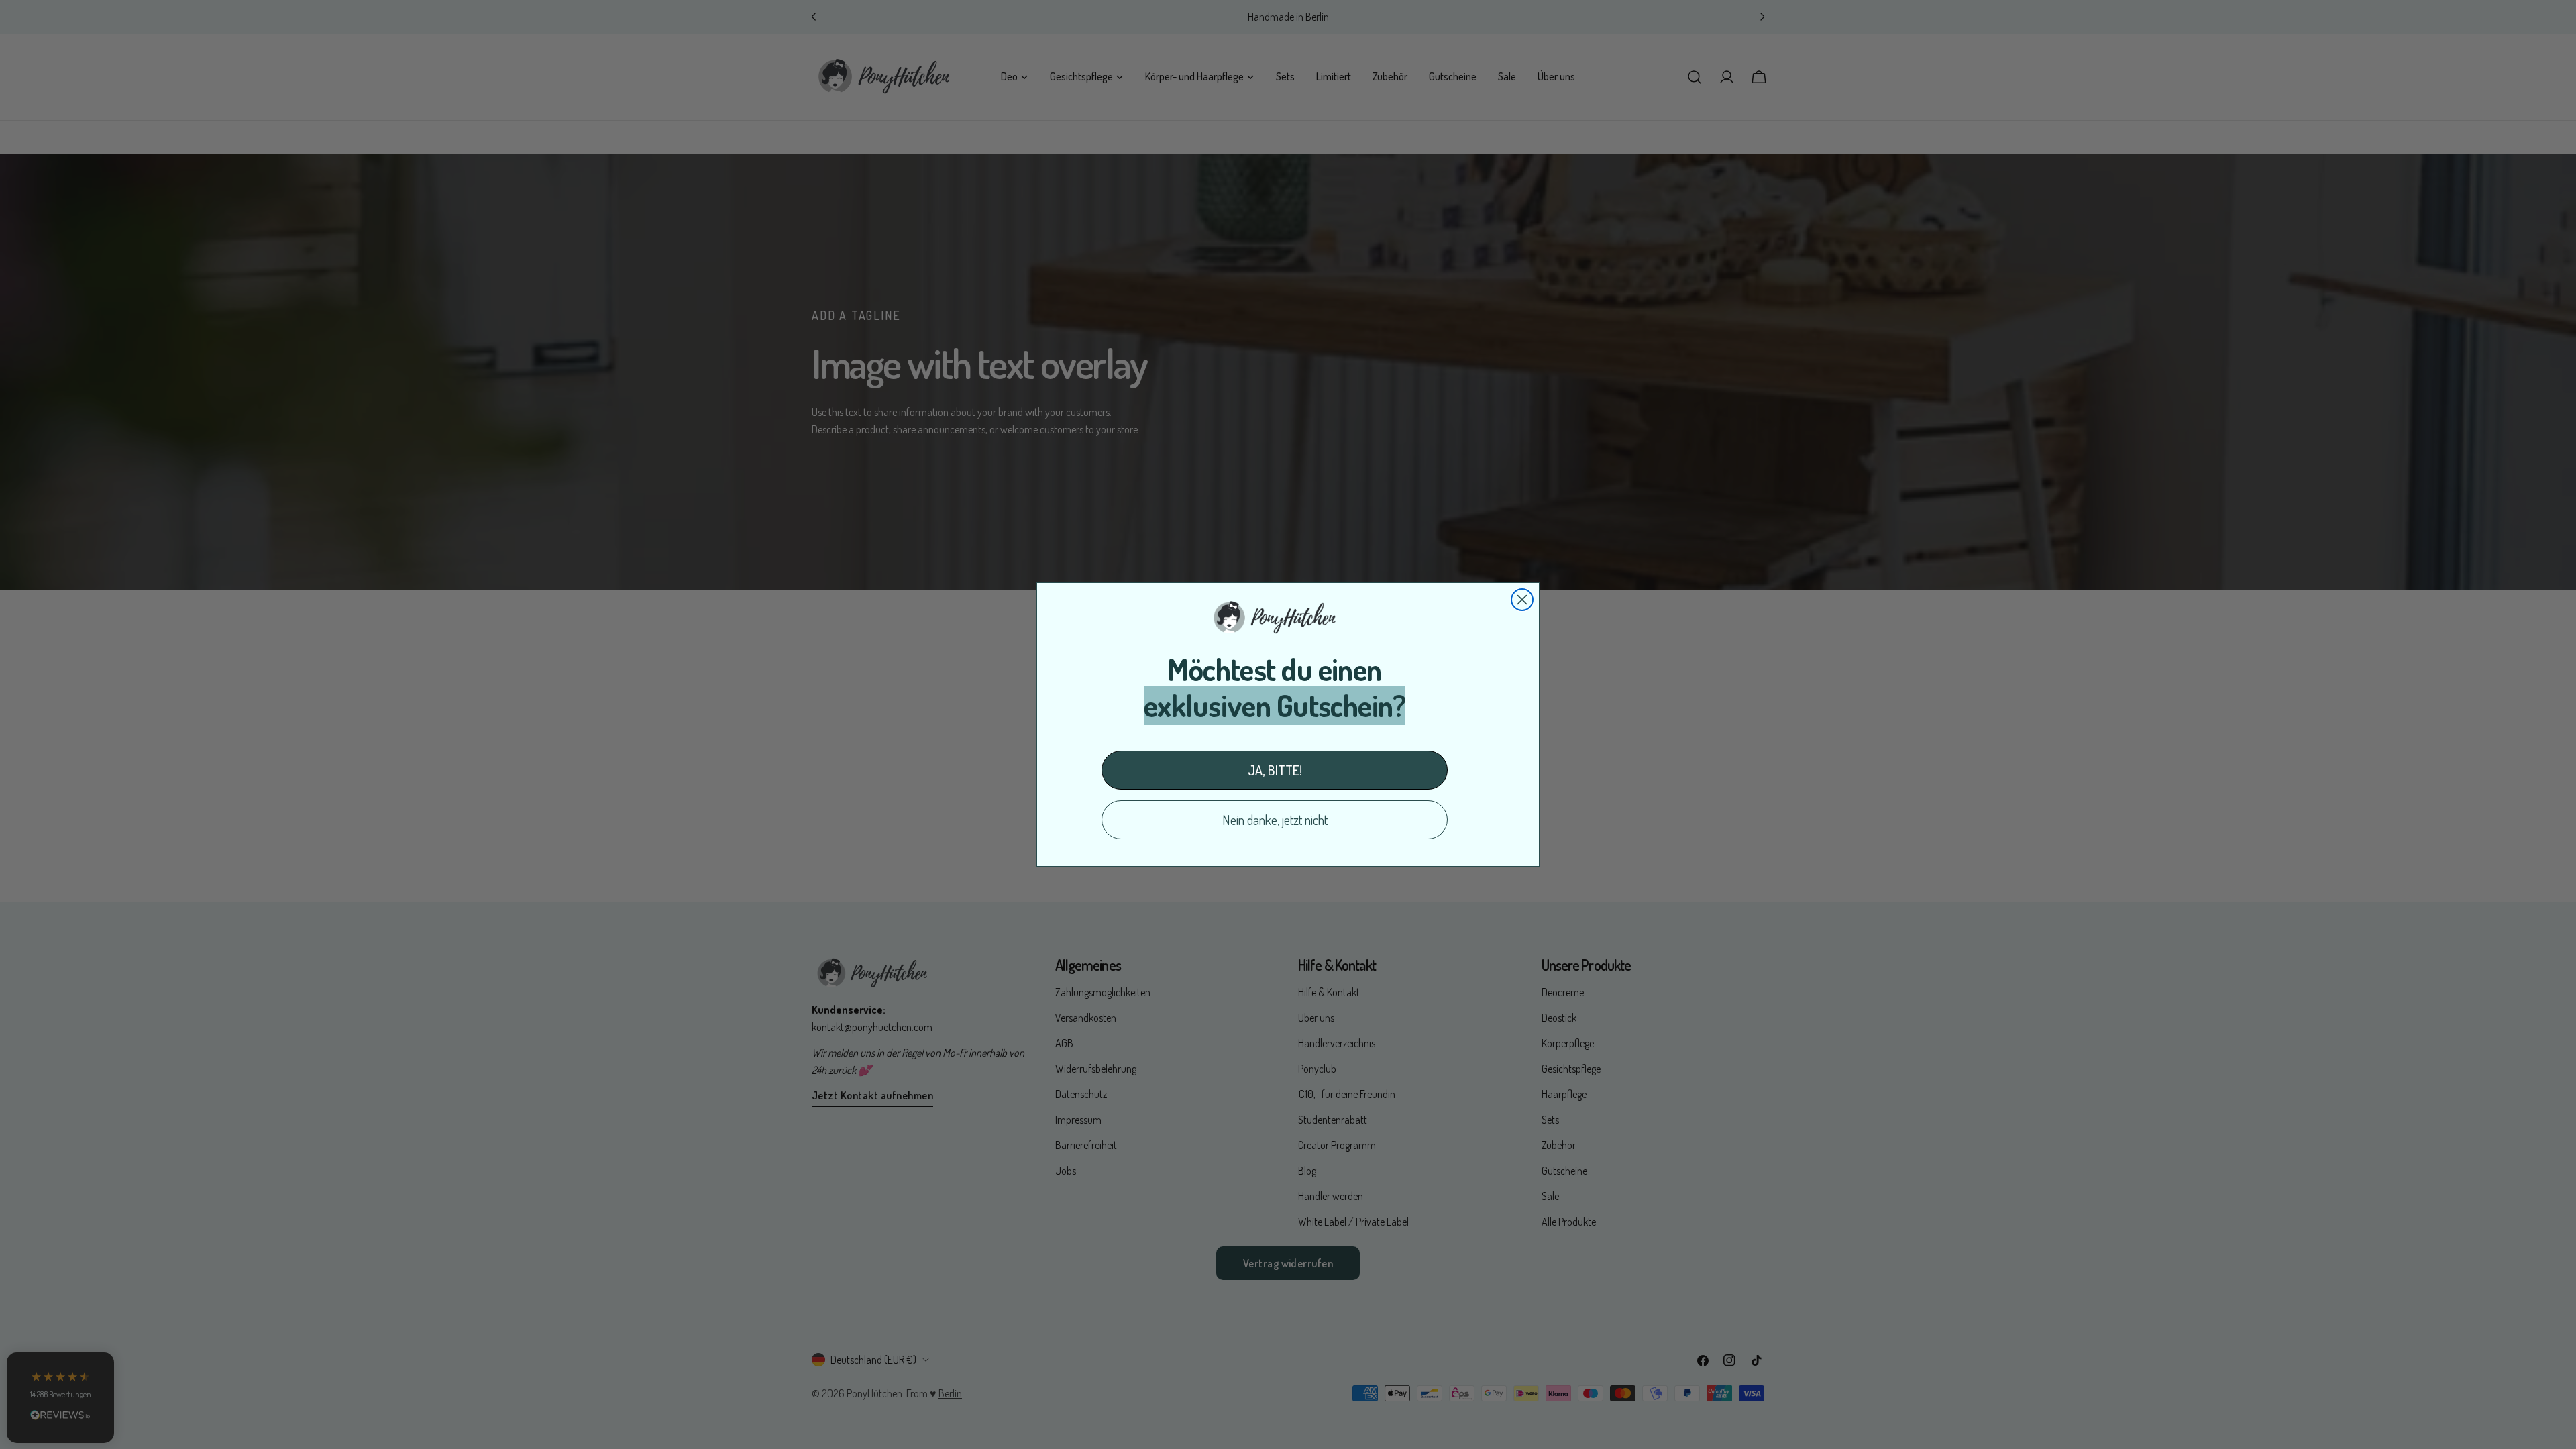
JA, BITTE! (1275, 770)
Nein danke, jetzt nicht (1275, 820)
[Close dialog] (1522, 600)
